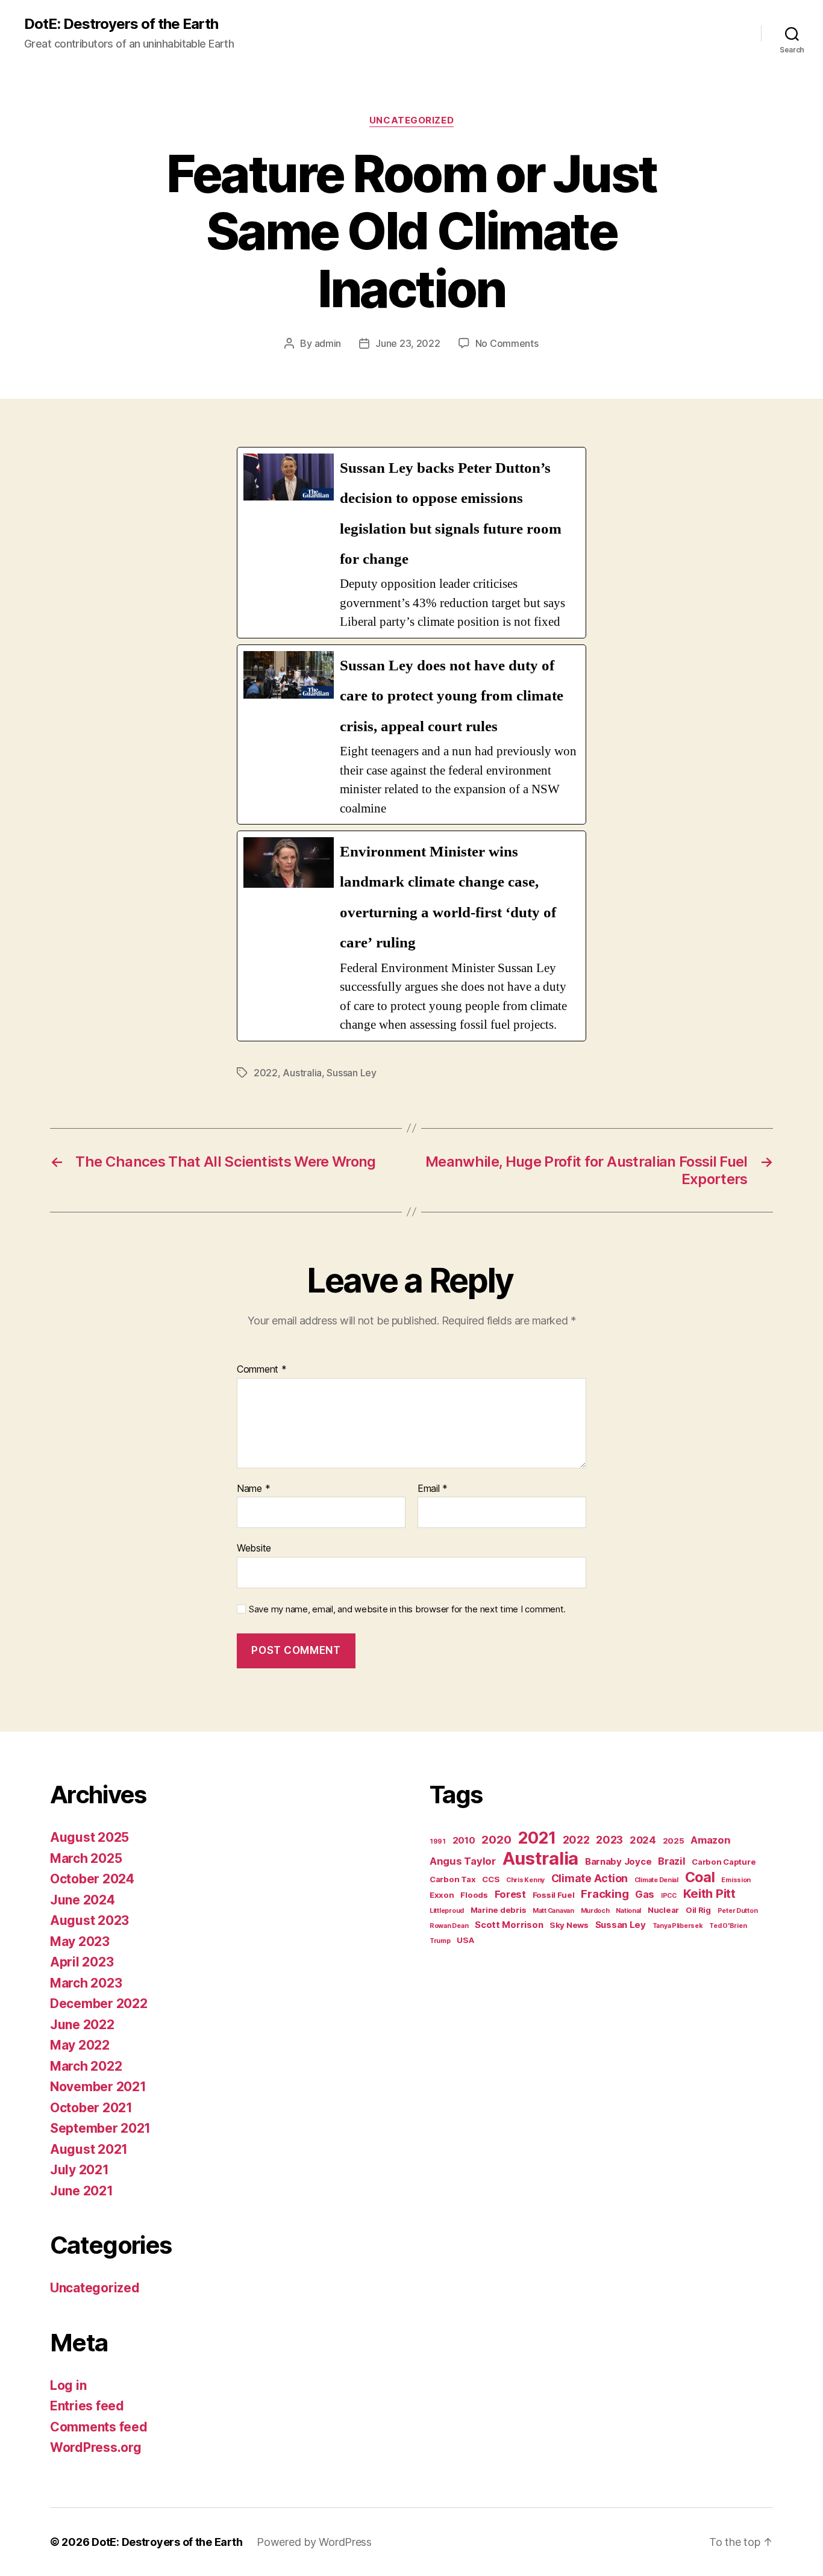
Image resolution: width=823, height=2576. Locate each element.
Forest (510, 1894)
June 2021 (82, 2191)
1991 (438, 1842)
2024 (643, 1840)
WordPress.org (96, 2447)
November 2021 (98, 2087)
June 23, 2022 (408, 343)
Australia (302, 1073)
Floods (474, 1895)
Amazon (710, 1840)
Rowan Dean (449, 1926)
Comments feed (99, 2427)
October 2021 (91, 2108)
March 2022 (86, 2066)
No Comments (507, 343)
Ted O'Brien (728, 1926)
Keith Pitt (709, 1893)
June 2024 (83, 1900)
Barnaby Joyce (618, 1861)
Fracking (605, 1894)
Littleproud (447, 1911)
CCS (491, 1879)
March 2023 (86, 1983)
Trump (440, 1941)
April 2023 (82, 1962)
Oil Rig (698, 1910)
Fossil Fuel (554, 1895)
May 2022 (80, 2045)
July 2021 (80, 2170)
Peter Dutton (738, 1911)
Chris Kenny (525, 1880)
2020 (496, 1840)
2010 (464, 1840)
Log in (68, 2385)
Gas (645, 1894)
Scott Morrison (509, 1925)
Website (254, 1548)
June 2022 (82, 2025)
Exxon (442, 1895)
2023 (609, 1840)
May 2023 (80, 1941)
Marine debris (499, 1910)
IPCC (669, 1896)
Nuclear (663, 1910)
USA (465, 1940)
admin (328, 343)
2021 (537, 1838)
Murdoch (595, 1911)
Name (253, 1489)
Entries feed (87, 2406)
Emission (736, 1880)
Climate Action (590, 1878)
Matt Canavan (553, 1911)
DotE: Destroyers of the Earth (121, 24)
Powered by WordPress (314, 2542)
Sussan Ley (351, 1073)
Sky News (569, 1925)
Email (433, 1489)
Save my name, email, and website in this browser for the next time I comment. (407, 1609)
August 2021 (89, 2149)
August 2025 (89, 1837)
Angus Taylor (463, 1861)
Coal (700, 1877)
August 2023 (89, 1920)
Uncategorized (411, 120)
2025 (674, 1841)
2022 (266, 1073)
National (628, 1911)
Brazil (671, 1861)
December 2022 (99, 2004)
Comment (262, 1370)
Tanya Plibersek (678, 1926)
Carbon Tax (452, 1879)
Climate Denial (656, 1880)
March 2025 (86, 1858)
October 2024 (92, 1879)
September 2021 (100, 2128)
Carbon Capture (724, 1862)
